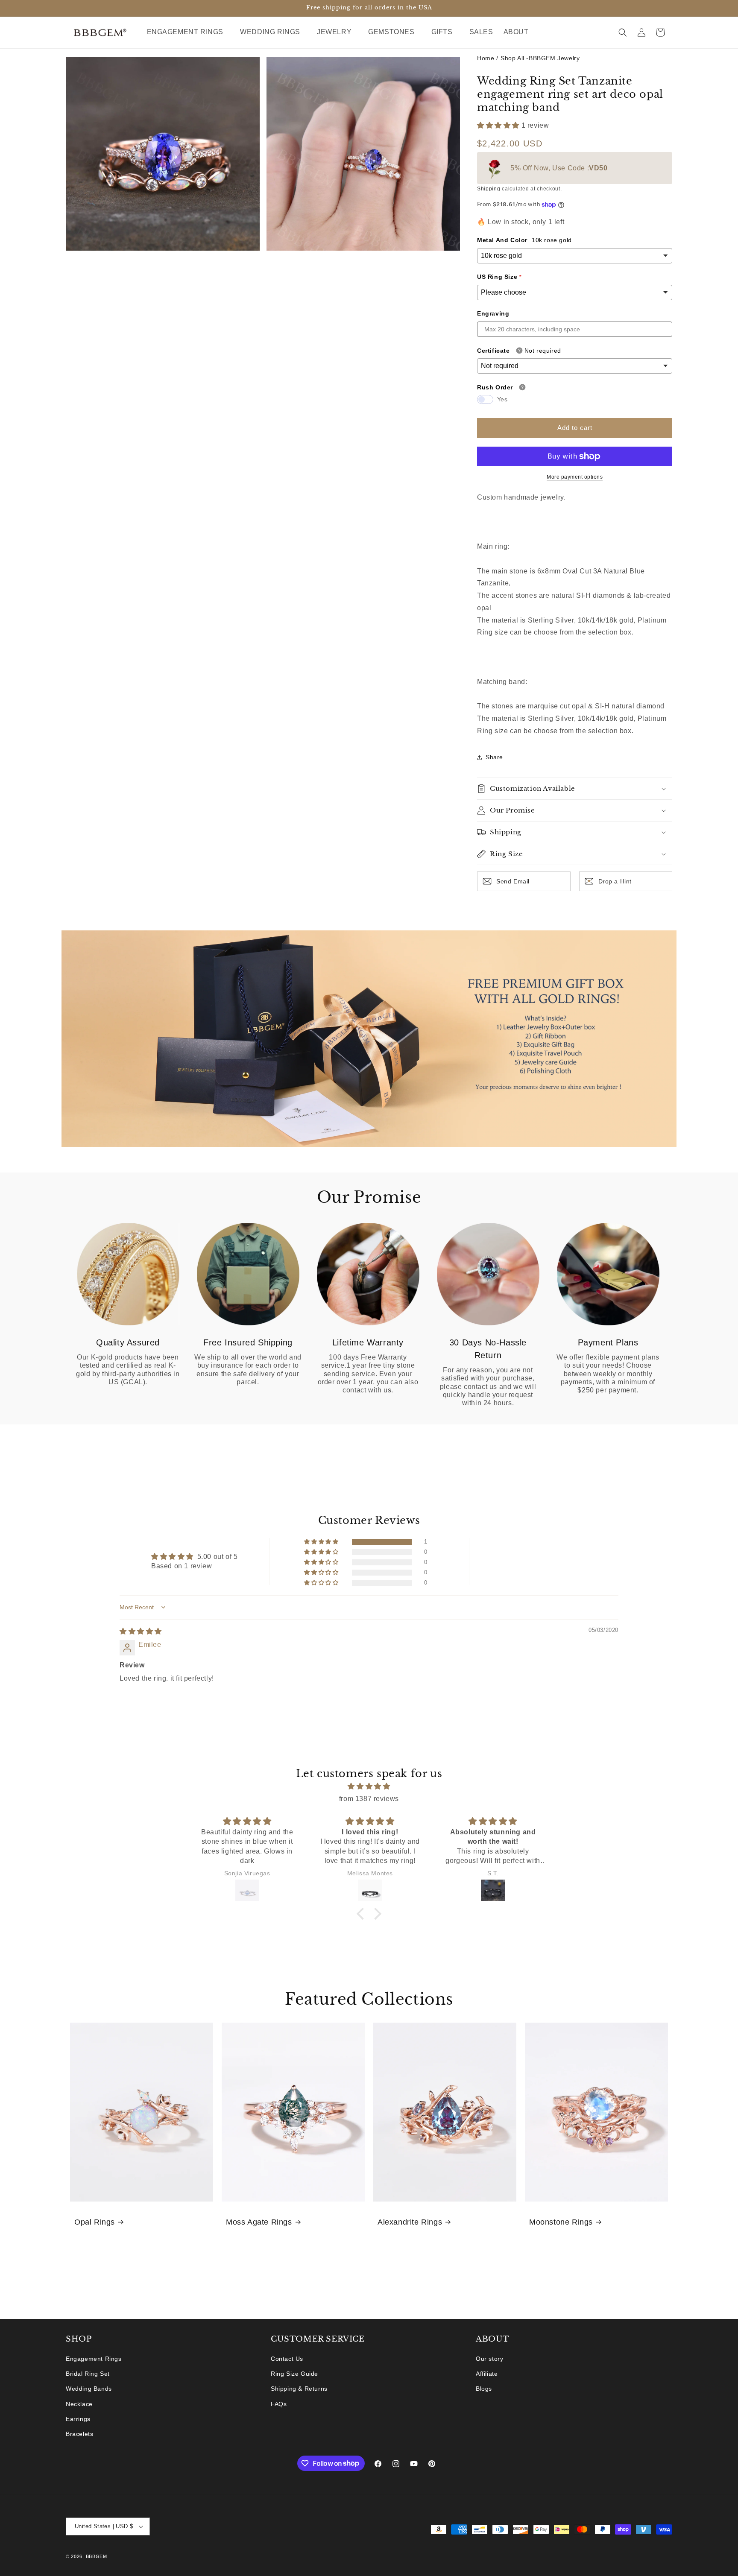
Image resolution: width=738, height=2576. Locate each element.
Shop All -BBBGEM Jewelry (540, 58)
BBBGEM (97, 2556)
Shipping (489, 189)
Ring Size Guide (294, 2374)
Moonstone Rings (561, 2222)
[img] (141, 1631)
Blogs (484, 2389)
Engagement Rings (94, 2359)
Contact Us (287, 2359)
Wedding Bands (89, 2389)
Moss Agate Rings (259, 2222)
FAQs (279, 2404)
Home (486, 58)
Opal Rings (95, 2222)
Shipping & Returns (299, 2389)
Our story (489, 2359)
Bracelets (79, 2434)
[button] (189, 32)
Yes (502, 399)
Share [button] (494, 757)
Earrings (78, 2419)
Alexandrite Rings (410, 2222)
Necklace (79, 2404)
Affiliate (487, 2374)
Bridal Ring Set (88, 2374)
